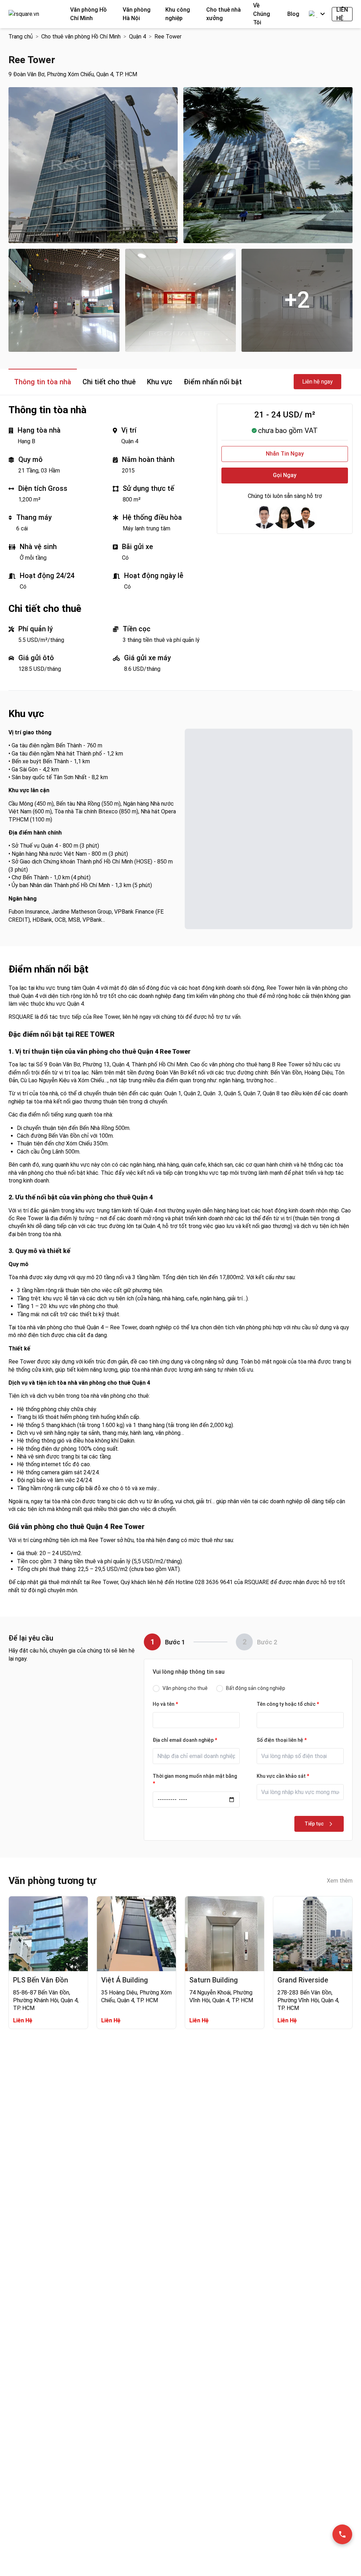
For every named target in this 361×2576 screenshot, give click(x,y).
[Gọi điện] (342, 2534)
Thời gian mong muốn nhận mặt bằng (195, 1780)
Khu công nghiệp (178, 14)
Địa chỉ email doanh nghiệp (185, 1740)
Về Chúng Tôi (262, 14)
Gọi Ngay (285, 475)
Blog (293, 14)
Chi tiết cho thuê (109, 382)
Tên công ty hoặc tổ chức (288, 1704)
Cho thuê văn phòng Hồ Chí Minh (81, 37)
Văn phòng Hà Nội (137, 14)
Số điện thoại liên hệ (282, 1740)
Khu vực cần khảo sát (283, 1776)
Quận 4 (137, 37)
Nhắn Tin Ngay (285, 454)
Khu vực (160, 382)
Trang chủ (21, 37)
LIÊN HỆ (342, 14)
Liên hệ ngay (317, 382)
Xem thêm (340, 1881)
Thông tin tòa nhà (43, 382)
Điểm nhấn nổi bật (213, 382)
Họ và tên (165, 1704)
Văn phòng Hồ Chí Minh (88, 14)
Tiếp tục (314, 1824)
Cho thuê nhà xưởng (224, 14)
